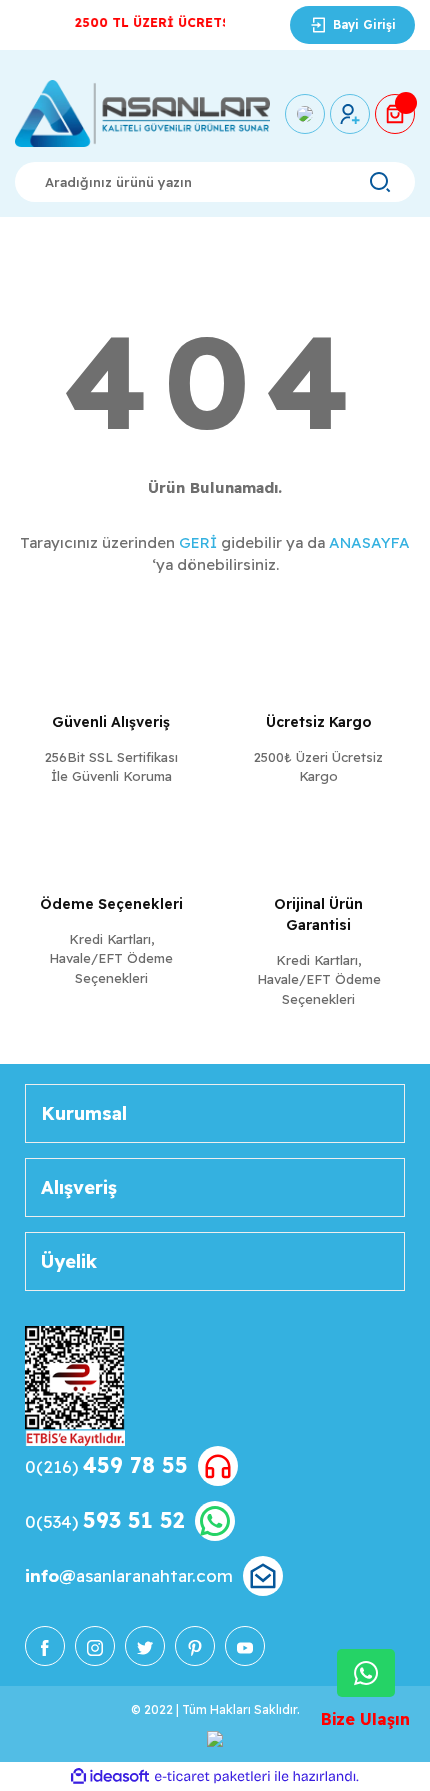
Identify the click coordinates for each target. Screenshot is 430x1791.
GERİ (198, 542)
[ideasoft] (110, 1777)
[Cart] (395, 114)
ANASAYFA (369, 542)
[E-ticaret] (212, 1777)
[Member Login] (350, 114)
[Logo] (142, 113)
